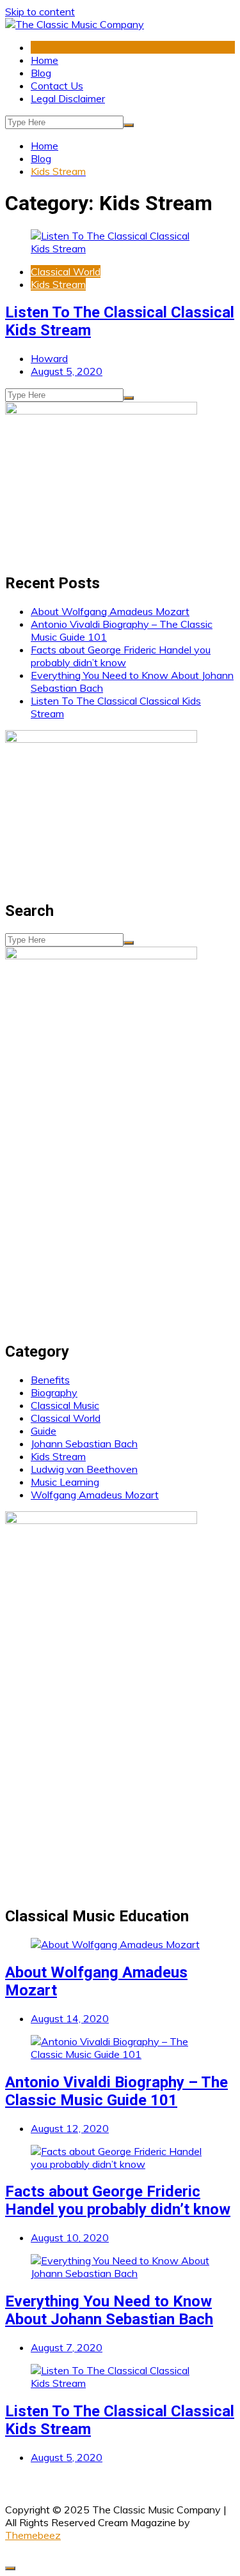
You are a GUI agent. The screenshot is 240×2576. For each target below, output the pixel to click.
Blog (41, 73)
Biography (54, 1392)
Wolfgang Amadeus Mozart (95, 1495)
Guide (44, 1431)
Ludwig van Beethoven (84, 1469)
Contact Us (57, 86)
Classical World (66, 271)
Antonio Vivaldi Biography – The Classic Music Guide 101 (116, 2091)
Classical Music (65, 1405)
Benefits (50, 1380)
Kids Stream (58, 284)
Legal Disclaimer (68, 98)
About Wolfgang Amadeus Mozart (110, 611)
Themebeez (33, 2535)
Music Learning (65, 1482)
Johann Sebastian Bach (84, 1444)
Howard (49, 358)
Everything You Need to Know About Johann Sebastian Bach (109, 2310)
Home (44, 60)
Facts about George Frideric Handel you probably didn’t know (121, 656)
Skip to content (40, 11)
